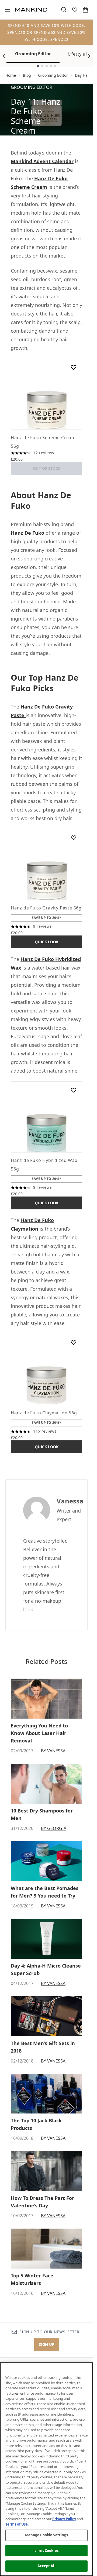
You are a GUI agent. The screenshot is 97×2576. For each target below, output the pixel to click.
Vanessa (70, 1501)
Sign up (47, 2344)
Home (11, 75)
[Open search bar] (64, 10)
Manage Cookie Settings (47, 2535)
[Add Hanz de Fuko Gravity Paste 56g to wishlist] (74, 838)
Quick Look (47, 942)
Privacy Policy (64, 2519)
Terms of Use (17, 2524)
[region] (46, 2469)
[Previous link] (4, 56)
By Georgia (54, 1828)
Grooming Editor (33, 54)
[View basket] (85, 10)
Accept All (46, 2566)
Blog (27, 75)
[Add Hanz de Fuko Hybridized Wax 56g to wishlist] (74, 1090)
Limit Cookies (46, 2551)
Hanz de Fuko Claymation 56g (44, 1413)
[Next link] (89, 56)
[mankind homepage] (31, 10)
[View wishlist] (75, 10)
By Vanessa (53, 1751)
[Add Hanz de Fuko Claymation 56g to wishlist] (74, 1342)
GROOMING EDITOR (32, 87)
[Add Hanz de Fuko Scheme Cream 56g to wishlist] (74, 367)
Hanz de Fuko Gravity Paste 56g (46, 908)
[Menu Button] (5, 10)
